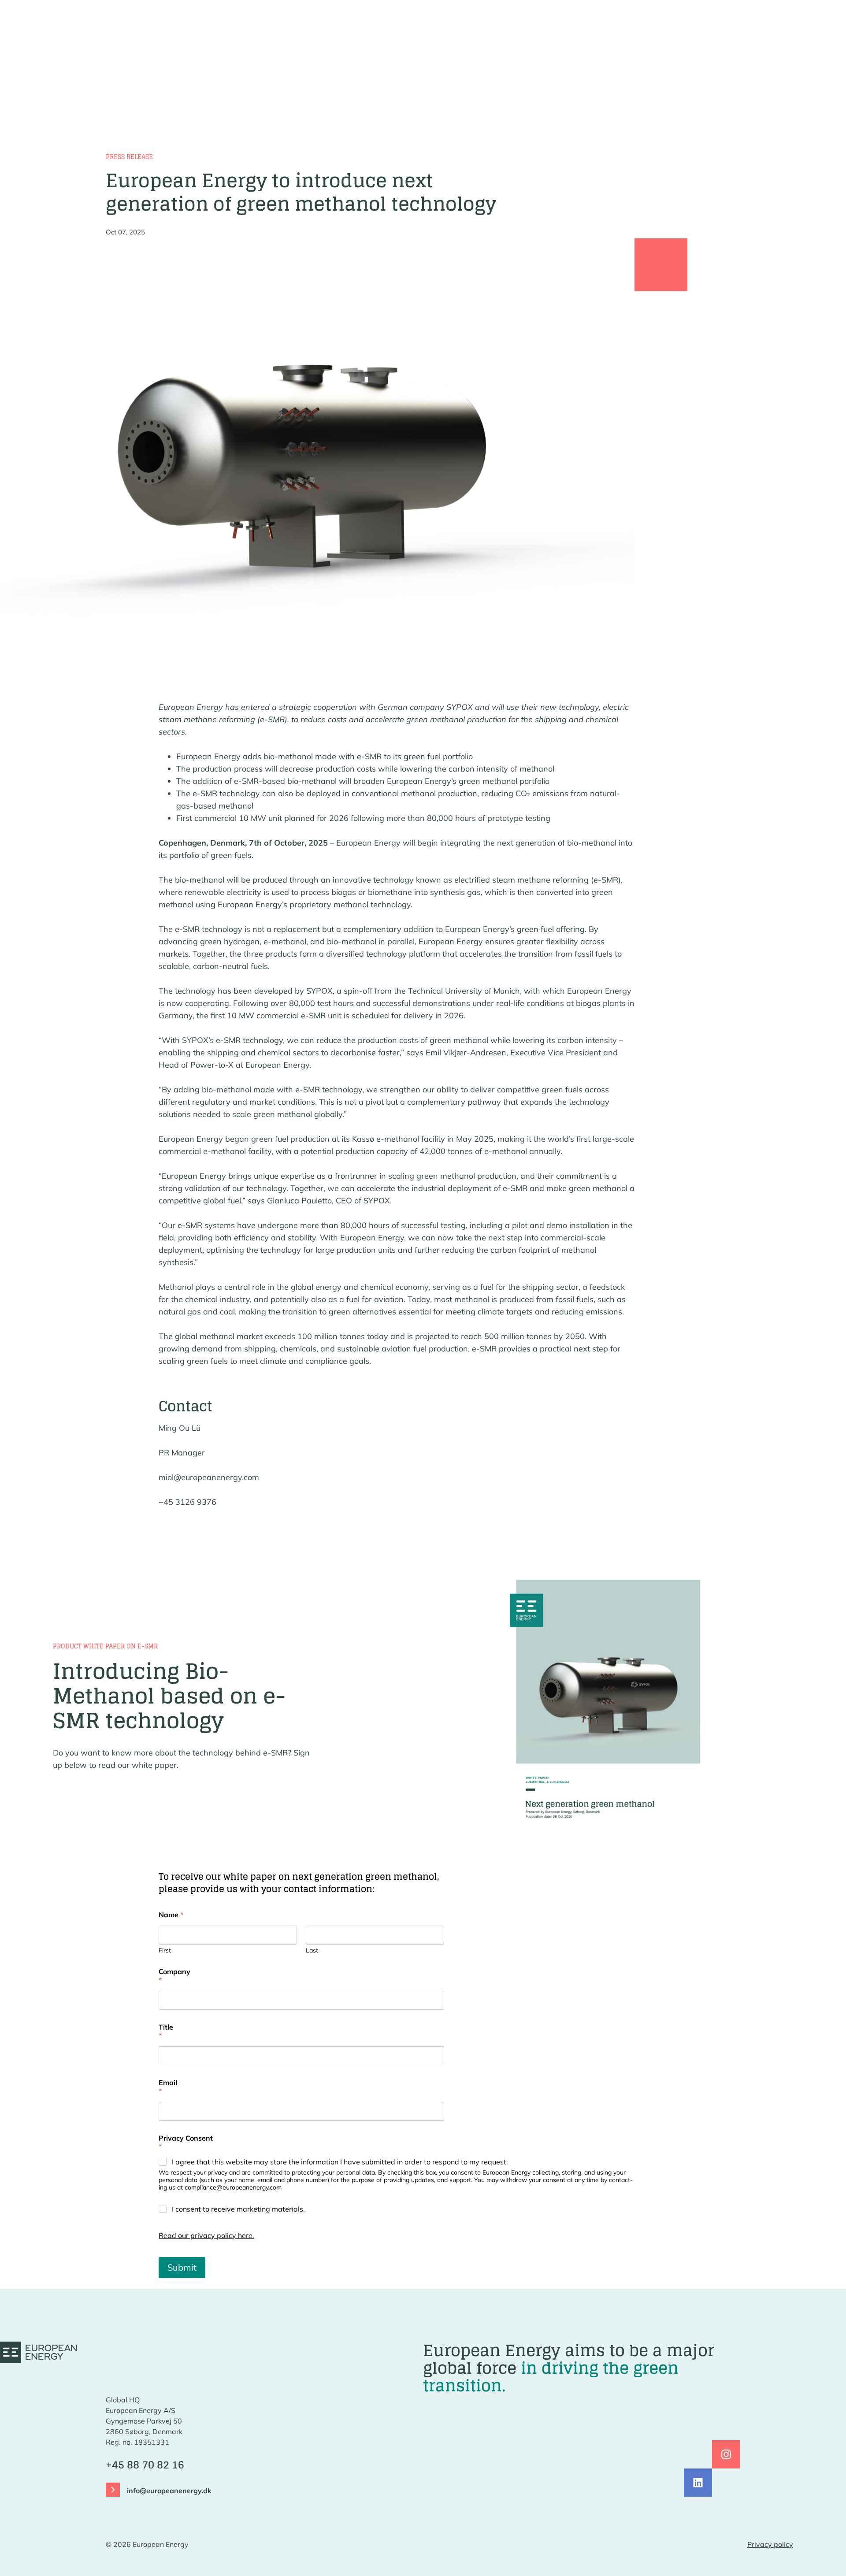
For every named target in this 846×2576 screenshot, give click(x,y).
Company (174, 1976)
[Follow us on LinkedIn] (698, 2483)
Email (168, 2087)
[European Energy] (38, 2352)
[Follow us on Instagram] (726, 2454)
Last (312, 1951)
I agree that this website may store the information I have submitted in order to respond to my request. (340, 2162)
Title (166, 2031)
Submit (182, 2267)
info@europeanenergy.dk (169, 2491)
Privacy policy (770, 2544)
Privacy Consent (186, 2142)
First (165, 1951)
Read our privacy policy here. (206, 2235)
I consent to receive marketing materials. (238, 2209)
